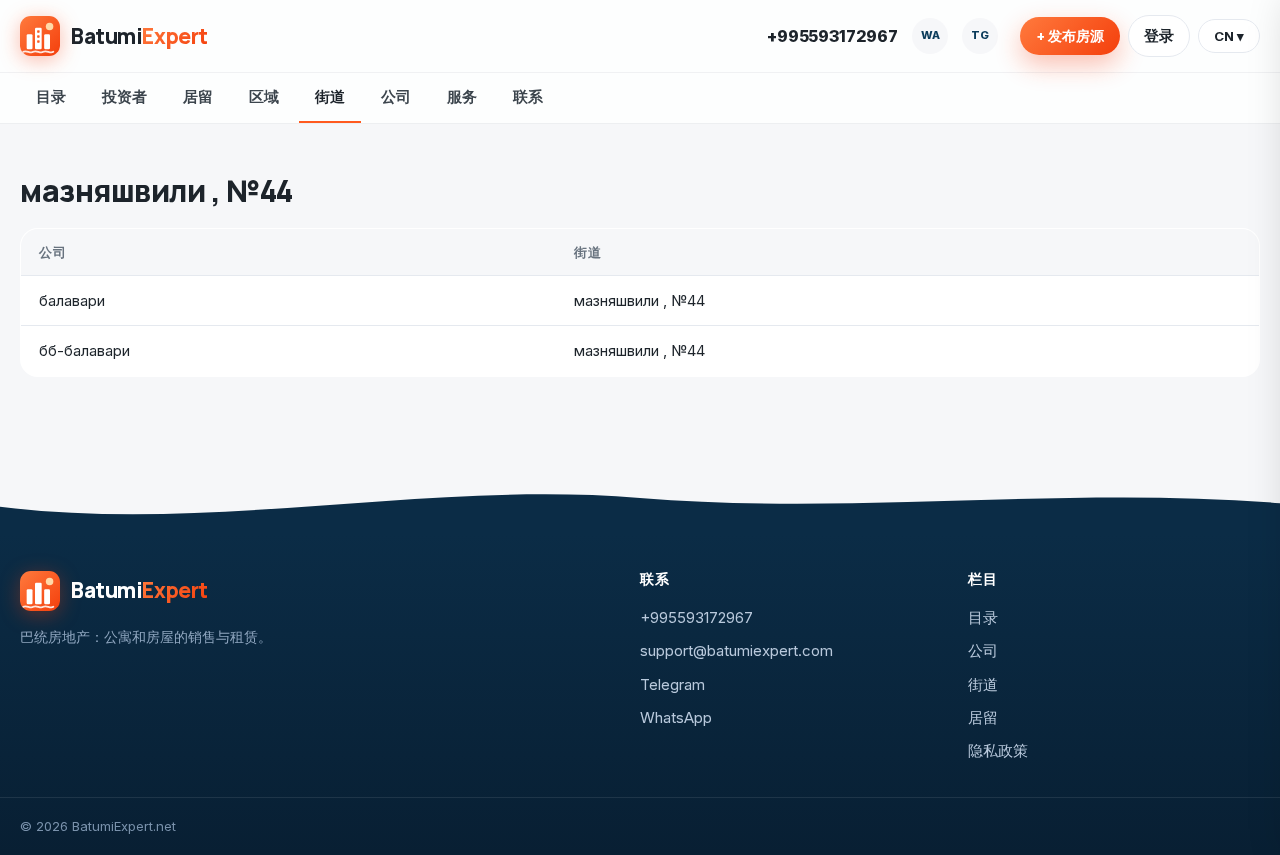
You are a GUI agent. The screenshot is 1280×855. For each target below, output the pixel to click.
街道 (330, 96)
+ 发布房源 (1070, 36)
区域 (264, 96)
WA (930, 35)
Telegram (672, 684)
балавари (72, 300)
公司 (396, 96)
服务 (462, 96)
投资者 (124, 96)
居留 (198, 96)
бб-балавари (84, 350)
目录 (51, 96)
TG (980, 35)
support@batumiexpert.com (736, 650)
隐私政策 (998, 750)
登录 (1159, 35)
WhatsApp (676, 717)
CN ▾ (1229, 36)
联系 (528, 96)
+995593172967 (832, 36)
